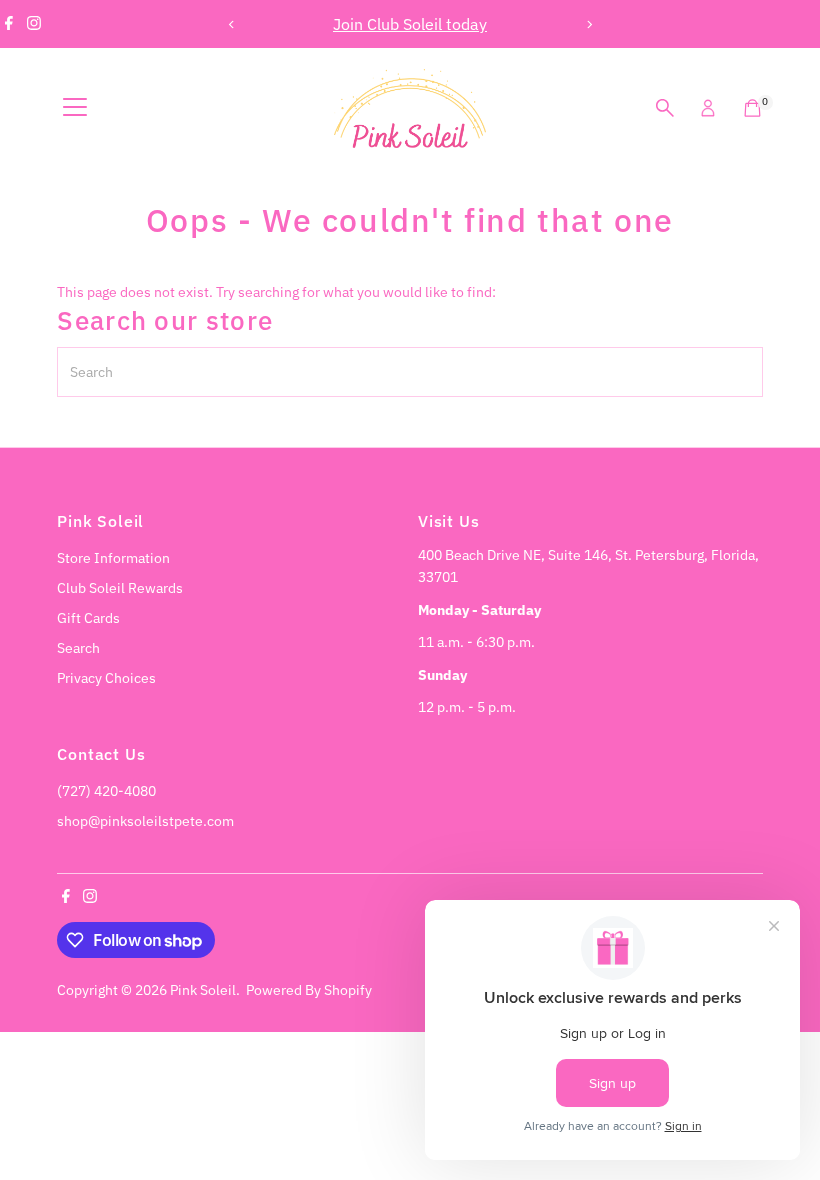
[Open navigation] (75, 108)
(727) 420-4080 (106, 791)
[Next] (588, 24)
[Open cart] (752, 108)
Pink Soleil (203, 990)
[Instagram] (34, 24)
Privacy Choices (106, 678)
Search (78, 648)
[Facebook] (9, 24)
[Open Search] (665, 108)
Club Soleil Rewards (120, 588)
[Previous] (231, 24)
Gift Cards (88, 618)
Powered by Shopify (309, 990)
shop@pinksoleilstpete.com (145, 821)
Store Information (113, 558)
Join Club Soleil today (311, 24)
